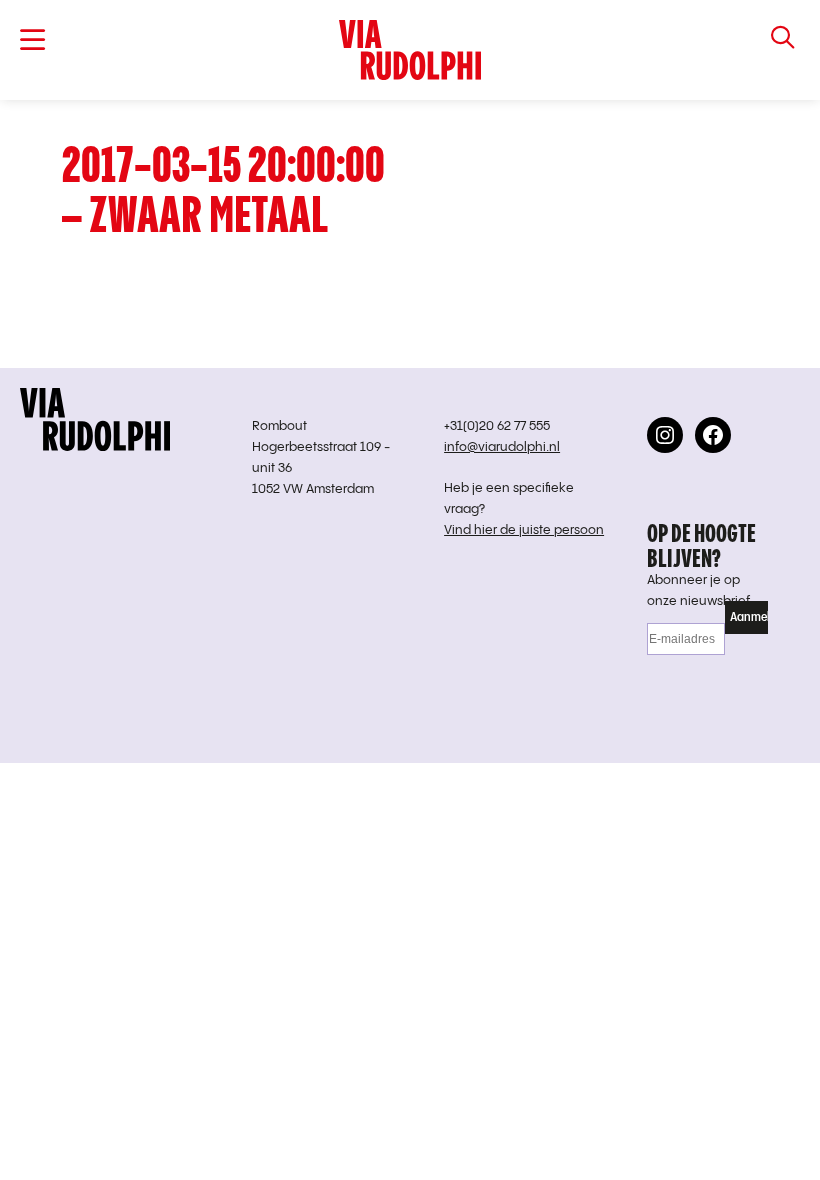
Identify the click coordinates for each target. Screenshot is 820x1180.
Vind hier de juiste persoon (524, 530)
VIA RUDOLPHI (410, 50)
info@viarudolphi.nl (502, 447)
